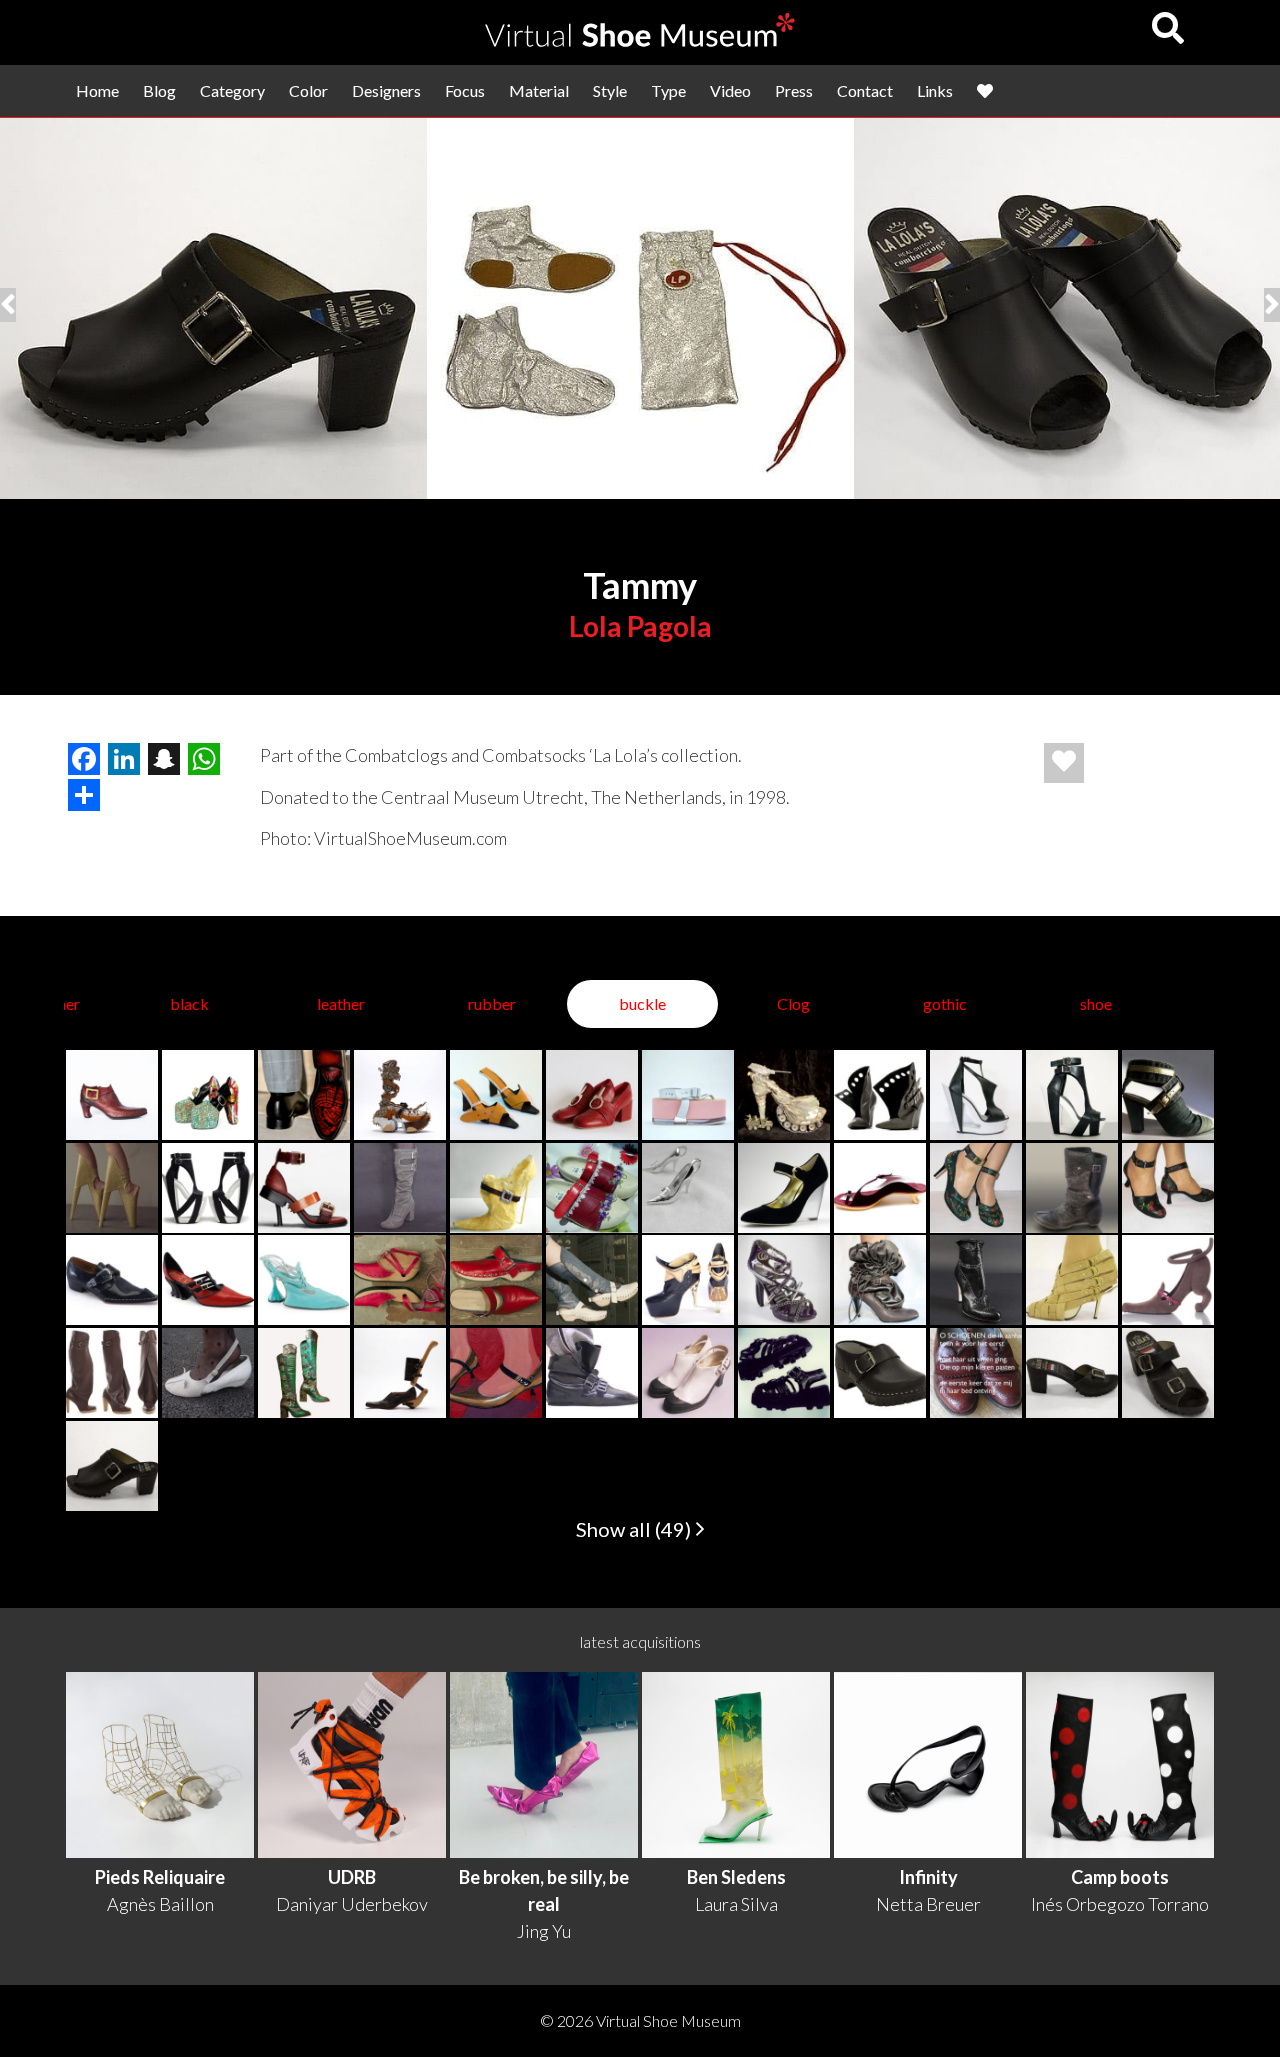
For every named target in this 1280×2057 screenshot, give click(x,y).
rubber (492, 1003)
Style (610, 90)
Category (232, 90)
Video (730, 90)
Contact (865, 90)
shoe (1096, 1003)
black (189, 1003)
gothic (945, 1003)
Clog (793, 1003)
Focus (465, 90)
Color (308, 90)
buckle (642, 1003)
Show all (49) (635, 1529)
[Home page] (640, 40)
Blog (159, 90)
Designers (386, 90)
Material (539, 90)
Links (935, 90)
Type (668, 90)
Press (794, 90)
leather (341, 1003)
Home (97, 90)
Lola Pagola (640, 626)
